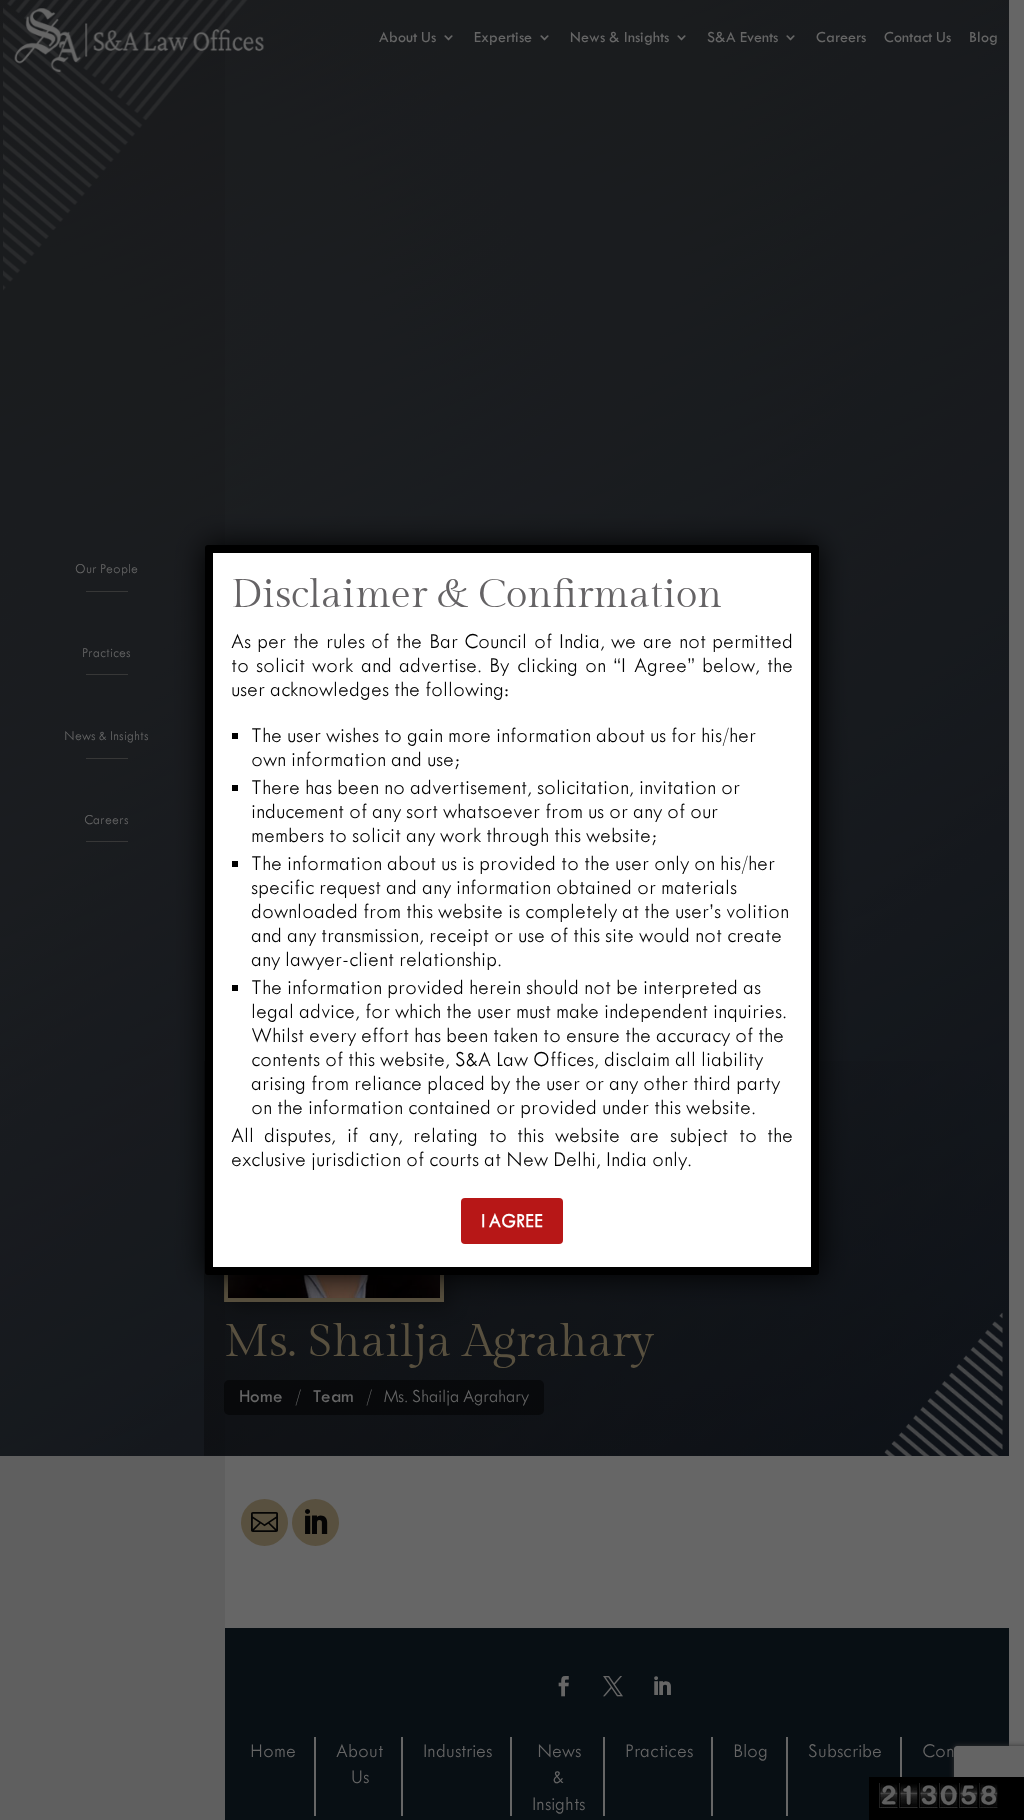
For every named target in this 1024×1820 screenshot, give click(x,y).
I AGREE (512, 1221)
